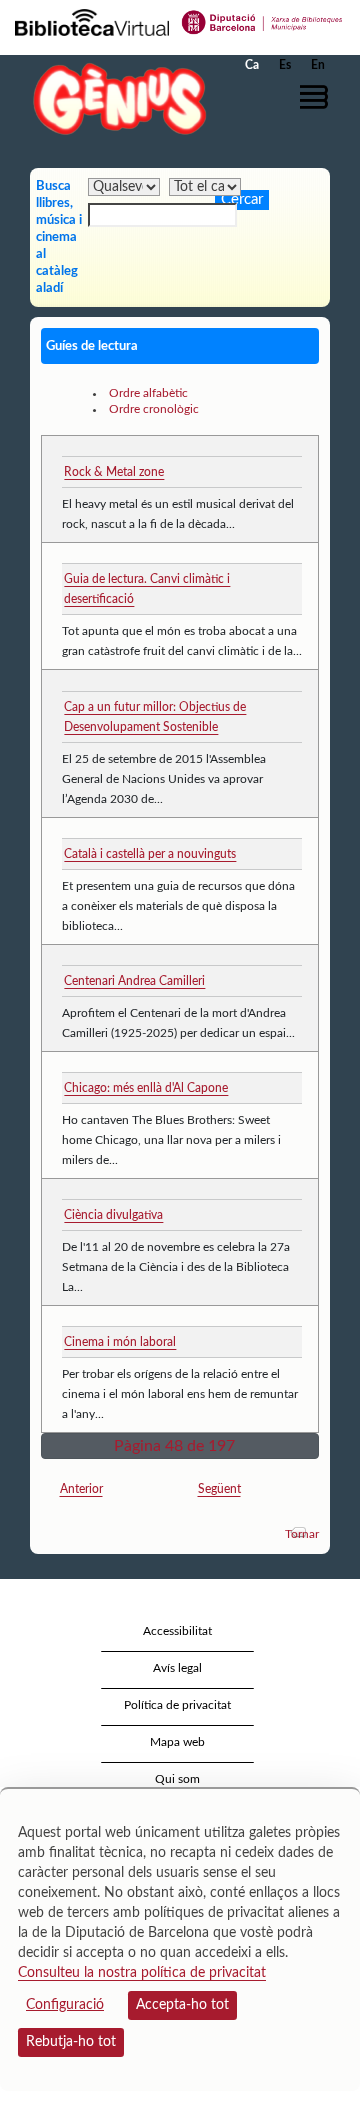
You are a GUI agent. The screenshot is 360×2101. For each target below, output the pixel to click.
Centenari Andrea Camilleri (134, 981)
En (318, 65)
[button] (317, 97)
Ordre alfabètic (148, 393)
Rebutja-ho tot (71, 2042)
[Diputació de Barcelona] (262, 21)
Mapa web (177, 1742)
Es (285, 65)
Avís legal (177, 1668)
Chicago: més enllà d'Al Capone (146, 1088)
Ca (252, 65)
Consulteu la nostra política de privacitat (142, 1973)
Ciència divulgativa (113, 1215)
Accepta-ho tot (182, 2005)
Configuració (65, 2005)
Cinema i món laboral (120, 1342)
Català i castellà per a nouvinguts (150, 854)
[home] (115, 98)
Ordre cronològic (154, 409)
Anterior (81, 1489)
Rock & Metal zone (114, 472)
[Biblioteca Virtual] (92, 21)
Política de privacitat (177, 1705)
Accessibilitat (177, 1631)
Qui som (177, 1779)
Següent (219, 1489)
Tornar (302, 1534)
